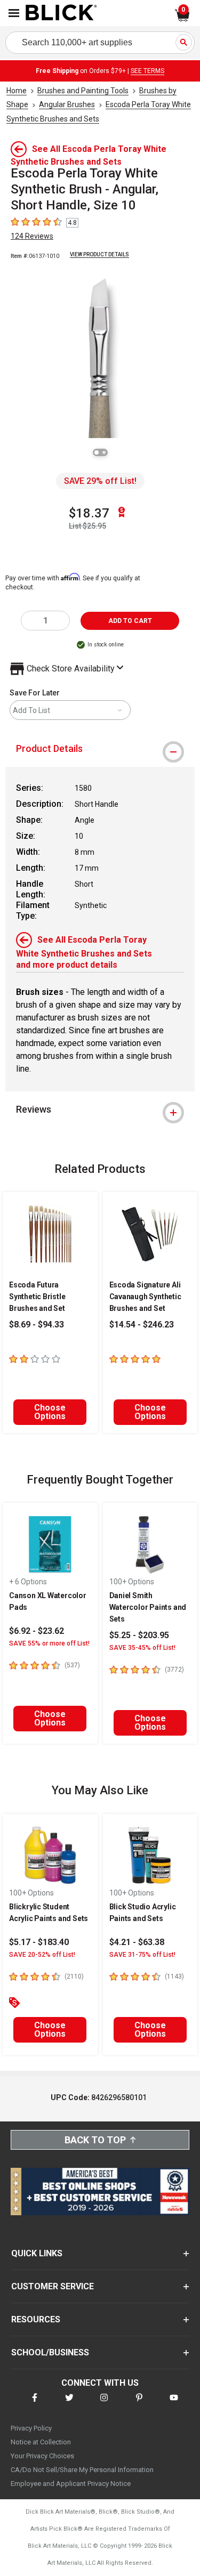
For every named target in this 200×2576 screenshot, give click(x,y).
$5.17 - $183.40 (39, 1942)
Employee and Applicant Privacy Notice (71, 2484)
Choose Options (50, 1412)
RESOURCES (36, 2319)
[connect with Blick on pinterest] (139, 2404)
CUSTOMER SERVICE (53, 2286)
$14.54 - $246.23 (142, 1325)
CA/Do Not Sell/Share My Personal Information (82, 2470)
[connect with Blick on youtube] (174, 2404)
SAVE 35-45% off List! (142, 1648)
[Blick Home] (61, 13)
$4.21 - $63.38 (137, 1942)
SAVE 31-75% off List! (142, 1955)
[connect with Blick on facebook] (35, 2404)
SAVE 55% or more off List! (49, 1643)
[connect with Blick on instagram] (104, 2404)
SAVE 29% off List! (100, 481)
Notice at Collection (41, 2442)
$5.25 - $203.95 (139, 1635)
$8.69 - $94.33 (37, 1325)
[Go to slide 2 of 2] (104, 452)
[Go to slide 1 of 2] (97, 452)
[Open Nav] (14, 13)
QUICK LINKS (37, 2253)
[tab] (100, 749)
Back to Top (95, 2140)
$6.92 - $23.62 (37, 1631)
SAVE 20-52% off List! (42, 1955)
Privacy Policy (31, 2428)
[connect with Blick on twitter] (69, 2404)
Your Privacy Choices (42, 2456)
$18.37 (89, 513)
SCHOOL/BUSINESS (50, 2352)
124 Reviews (32, 236)
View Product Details (99, 254)
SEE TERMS (147, 71)
